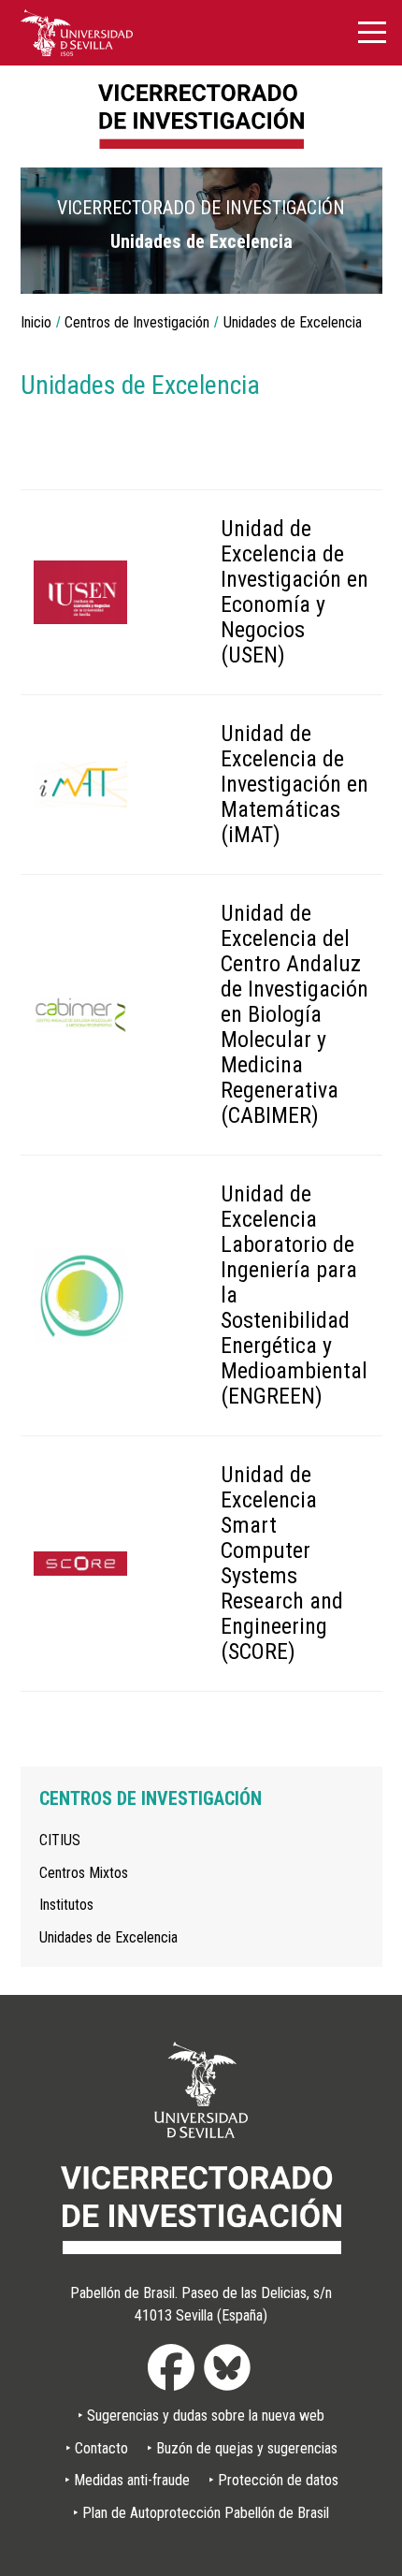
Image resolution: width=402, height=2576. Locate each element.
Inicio (36, 322)
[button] (354, 266)
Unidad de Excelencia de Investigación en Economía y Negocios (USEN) (294, 592)
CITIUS (60, 1840)
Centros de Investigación (137, 322)
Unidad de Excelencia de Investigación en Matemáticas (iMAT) (294, 784)
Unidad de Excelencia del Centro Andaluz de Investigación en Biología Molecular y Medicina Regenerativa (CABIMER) (294, 1014)
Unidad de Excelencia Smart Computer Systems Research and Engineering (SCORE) (282, 1563)
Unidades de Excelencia (108, 1937)
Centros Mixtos (84, 1873)
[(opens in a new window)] (77, 32)
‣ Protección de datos (273, 2480)
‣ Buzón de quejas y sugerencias (242, 2448)
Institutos (66, 1905)
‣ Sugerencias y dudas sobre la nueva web (201, 2416)
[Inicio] (201, 116)
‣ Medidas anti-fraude (127, 2480)
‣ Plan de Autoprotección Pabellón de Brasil (201, 2513)
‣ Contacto (97, 2448)
